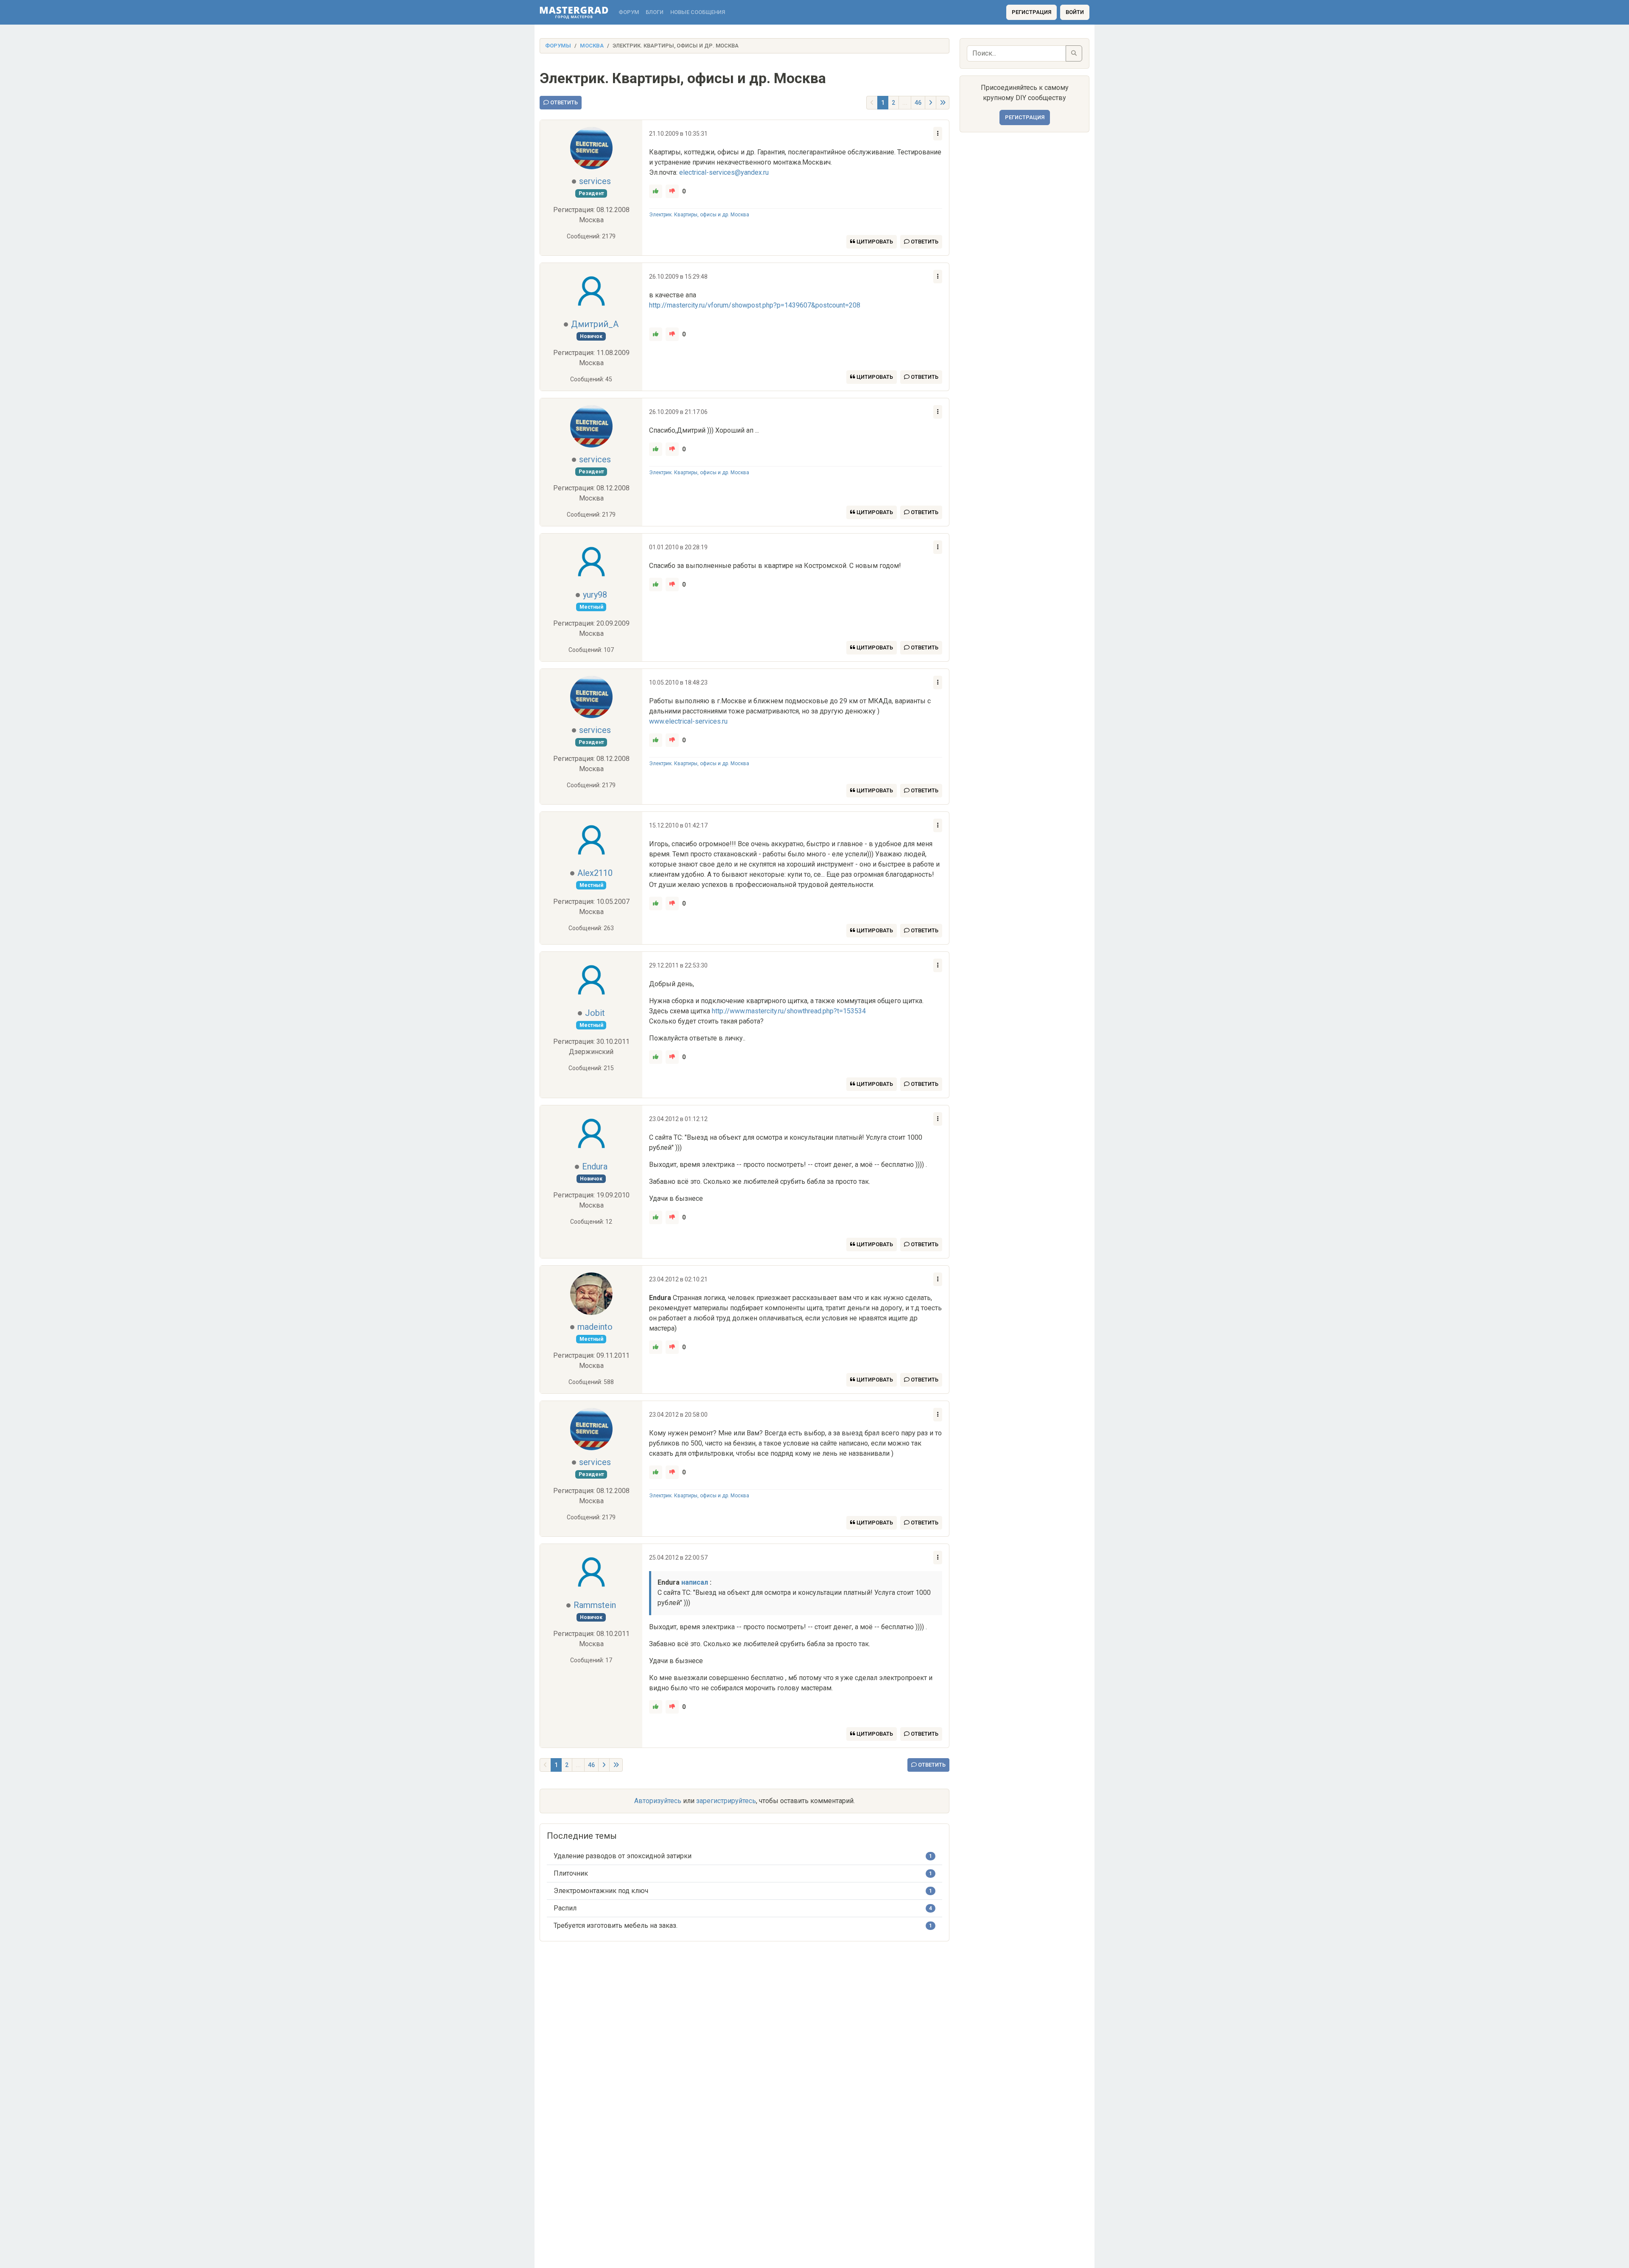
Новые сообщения (698, 12)
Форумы (558, 46)
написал (695, 1582)
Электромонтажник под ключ (601, 1891)
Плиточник (571, 1873)
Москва (592, 46)
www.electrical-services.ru (688, 721)
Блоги (655, 12)
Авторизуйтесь (658, 1801)
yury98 (595, 595)
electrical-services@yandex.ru (724, 172)
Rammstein (595, 1605)
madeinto (595, 1327)
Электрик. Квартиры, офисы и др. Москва (699, 215)
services (595, 181)
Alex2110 (595, 873)
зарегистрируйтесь (726, 1801)
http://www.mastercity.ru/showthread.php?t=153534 (789, 1011)
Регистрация (1031, 12)
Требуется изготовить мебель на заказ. (616, 1925)
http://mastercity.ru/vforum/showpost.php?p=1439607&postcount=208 (755, 305)
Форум (629, 12)
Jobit (595, 1013)
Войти (1075, 12)
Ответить (563, 102)
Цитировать (874, 242)
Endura (595, 1166)
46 (918, 103)
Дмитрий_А (595, 324)
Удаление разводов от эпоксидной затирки (623, 1856)
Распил (565, 1908)
